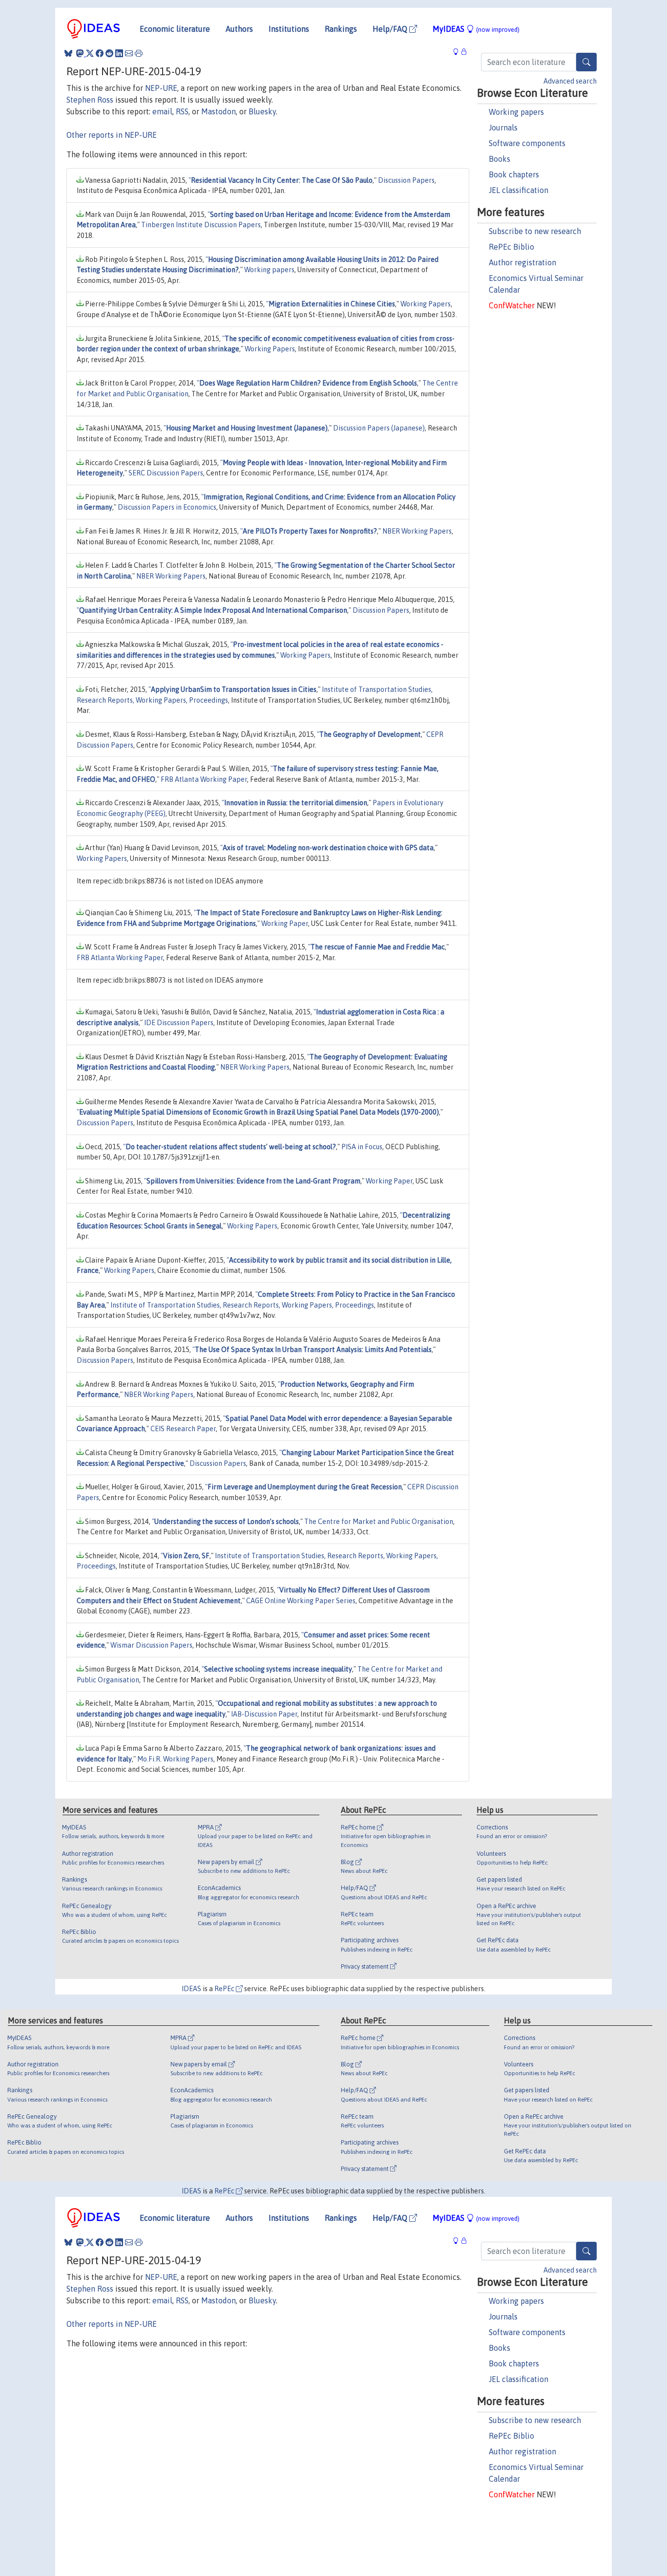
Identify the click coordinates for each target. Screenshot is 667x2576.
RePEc (225, 1989)
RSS (182, 111)
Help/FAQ (391, 29)
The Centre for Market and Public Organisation (379, 1522)
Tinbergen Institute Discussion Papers (201, 225)
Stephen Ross (90, 100)
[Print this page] (139, 53)
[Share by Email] (129, 53)
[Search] (586, 62)
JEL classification (519, 190)
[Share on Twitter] (90, 53)
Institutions (289, 29)
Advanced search (570, 81)
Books (500, 159)
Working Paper (285, 923)
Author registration (522, 262)
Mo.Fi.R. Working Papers (175, 1759)
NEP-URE (161, 88)
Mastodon (219, 111)
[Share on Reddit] (109, 53)
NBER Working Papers (417, 531)
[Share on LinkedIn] (119, 53)
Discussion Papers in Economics (167, 507)
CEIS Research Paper (183, 1429)
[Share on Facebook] (100, 53)
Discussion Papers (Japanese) (379, 428)
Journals (503, 128)
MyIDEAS (476, 29)
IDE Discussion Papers (179, 1023)
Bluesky (262, 111)
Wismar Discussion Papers (151, 1645)
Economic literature (175, 29)
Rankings (341, 29)
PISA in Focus (362, 1147)
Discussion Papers (406, 180)
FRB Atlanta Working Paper (204, 779)
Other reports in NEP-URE (112, 135)
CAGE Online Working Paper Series (301, 1601)
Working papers (516, 112)
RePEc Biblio (511, 247)
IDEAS (191, 1989)
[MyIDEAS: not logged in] (459, 52)
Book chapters (514, 174)
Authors (239, 29)
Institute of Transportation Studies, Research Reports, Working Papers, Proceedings (242, 1305)
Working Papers (426, 304)
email (162, 111)
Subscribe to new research (535, 231)
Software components (527, 143)
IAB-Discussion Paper (264, 1714)
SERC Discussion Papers (166, 473)
